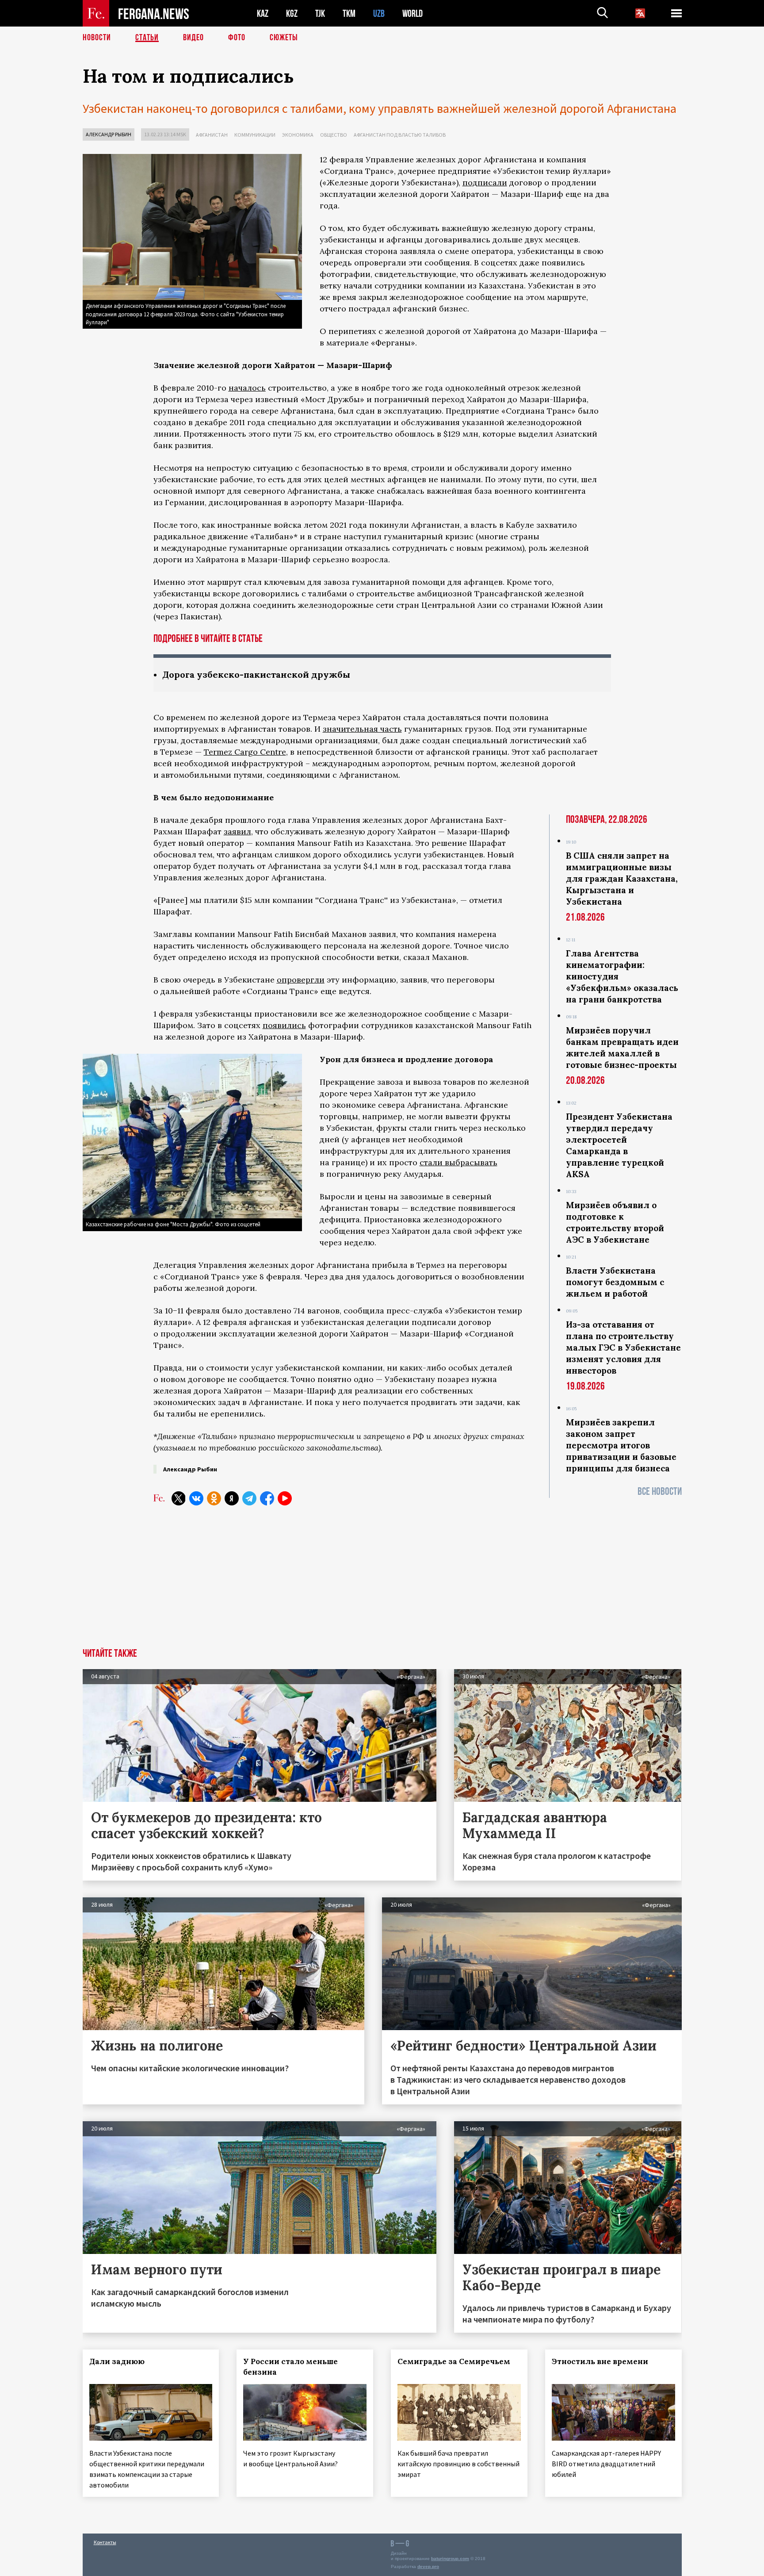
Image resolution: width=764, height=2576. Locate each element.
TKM (349, 13)
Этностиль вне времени (600, 2361)
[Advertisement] (382, 1582)
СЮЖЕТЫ (284, 38)
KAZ (263, 13)
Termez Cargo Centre (245, 752)
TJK (320, 13)
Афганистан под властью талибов (400, 135)
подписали (485, 182)
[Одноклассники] (214, 1498)
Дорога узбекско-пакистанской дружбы (256, 674)
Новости (97, 38)
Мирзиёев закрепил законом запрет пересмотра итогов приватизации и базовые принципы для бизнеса (621, 1445)
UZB (379, 13)
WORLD (413, 13)
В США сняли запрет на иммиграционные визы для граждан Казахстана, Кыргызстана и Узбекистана (622, 879)
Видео (193, 38)
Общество (334, 135)
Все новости (660, 1491)
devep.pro (428, 2566)
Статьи (147, 38)
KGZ (292, 13)
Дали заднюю (117, 2361)
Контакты (105, 2542)
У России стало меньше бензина (290, 2367)
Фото (237, 38)
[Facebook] (267, 1498)
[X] (179, 1498)
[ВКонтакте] (196, 1498)
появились (284, 1025)
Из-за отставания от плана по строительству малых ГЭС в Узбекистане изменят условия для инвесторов (623, 1348)
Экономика (298, 135)
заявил (237, 831)
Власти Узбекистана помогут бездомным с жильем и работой (615, 1282)
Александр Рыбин (109, 134)
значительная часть (362, 729)
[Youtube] (285, 1498)
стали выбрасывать (458, 1162)
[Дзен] (232, 1498)
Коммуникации (255, 135)
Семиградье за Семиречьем (454, 2361)
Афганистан (212, 135)
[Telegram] (249, 1498)
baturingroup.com (450, 2559)
